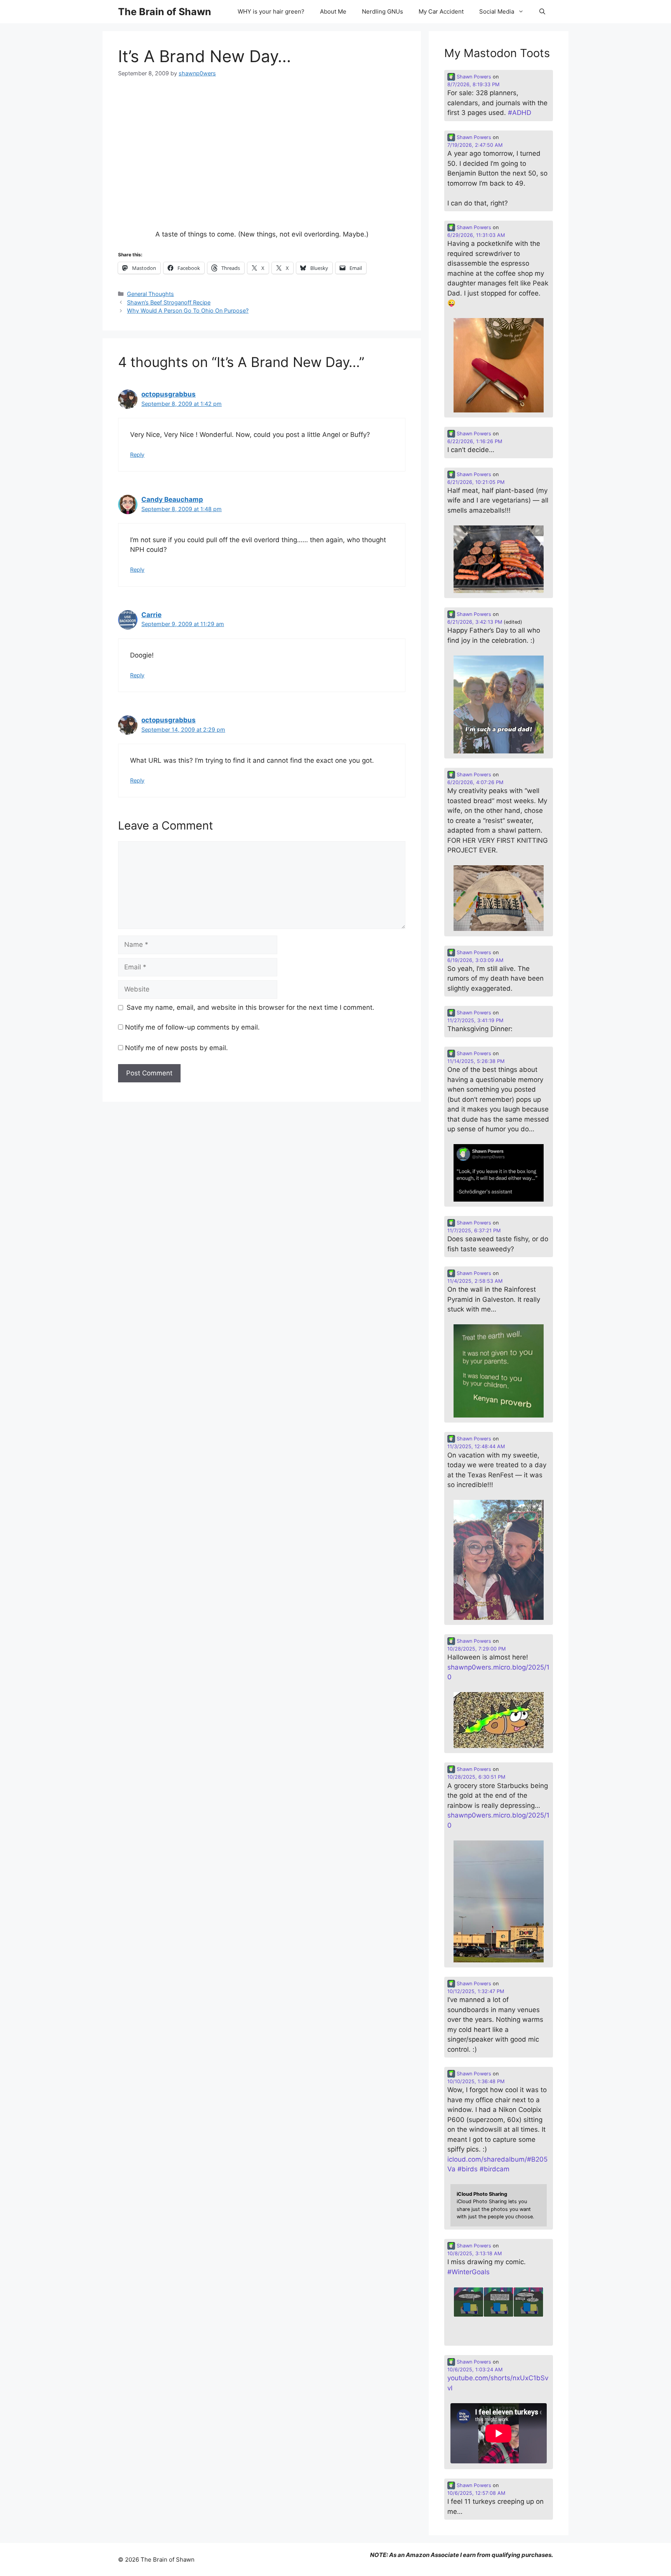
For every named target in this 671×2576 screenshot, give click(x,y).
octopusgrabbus (169, 394)
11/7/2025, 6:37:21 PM (474, 1231)
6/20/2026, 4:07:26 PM (475, 782)
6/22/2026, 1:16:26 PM (475, 441)
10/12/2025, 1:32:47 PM (476, 1991)
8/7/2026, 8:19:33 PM (473, 84)
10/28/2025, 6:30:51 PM (476, 1777)
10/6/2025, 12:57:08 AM (476, 2493)
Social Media (497, 11)
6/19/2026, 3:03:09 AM (475, 960)
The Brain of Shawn (165, 12)
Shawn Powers (473, 77)
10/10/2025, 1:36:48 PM (476, 2081)
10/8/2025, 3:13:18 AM (475, 2253)
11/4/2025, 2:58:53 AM (475, 1281)
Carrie (151, 615)
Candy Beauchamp (172, 499)
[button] (542, 12)
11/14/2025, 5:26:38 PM (476, 1061)
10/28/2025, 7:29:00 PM (476, 1649)
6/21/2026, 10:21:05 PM (476, 482)
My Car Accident (441, 11)
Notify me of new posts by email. (176, 1048)
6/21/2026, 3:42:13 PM (475, 622)
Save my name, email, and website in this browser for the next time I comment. (250, 1007)
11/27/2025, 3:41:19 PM (475, 1020)
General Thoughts (150, 294)
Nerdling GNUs (382, 11)
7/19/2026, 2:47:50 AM (475, 145)
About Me (333, 11)
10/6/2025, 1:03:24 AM (475, 2370)
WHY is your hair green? (271, 11)
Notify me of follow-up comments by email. (192, 1027)
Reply (137, 455)
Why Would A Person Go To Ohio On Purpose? (188, 310)
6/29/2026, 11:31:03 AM (476, 235)
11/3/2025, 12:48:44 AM (476, 1446)
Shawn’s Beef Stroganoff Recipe (169, 302)
